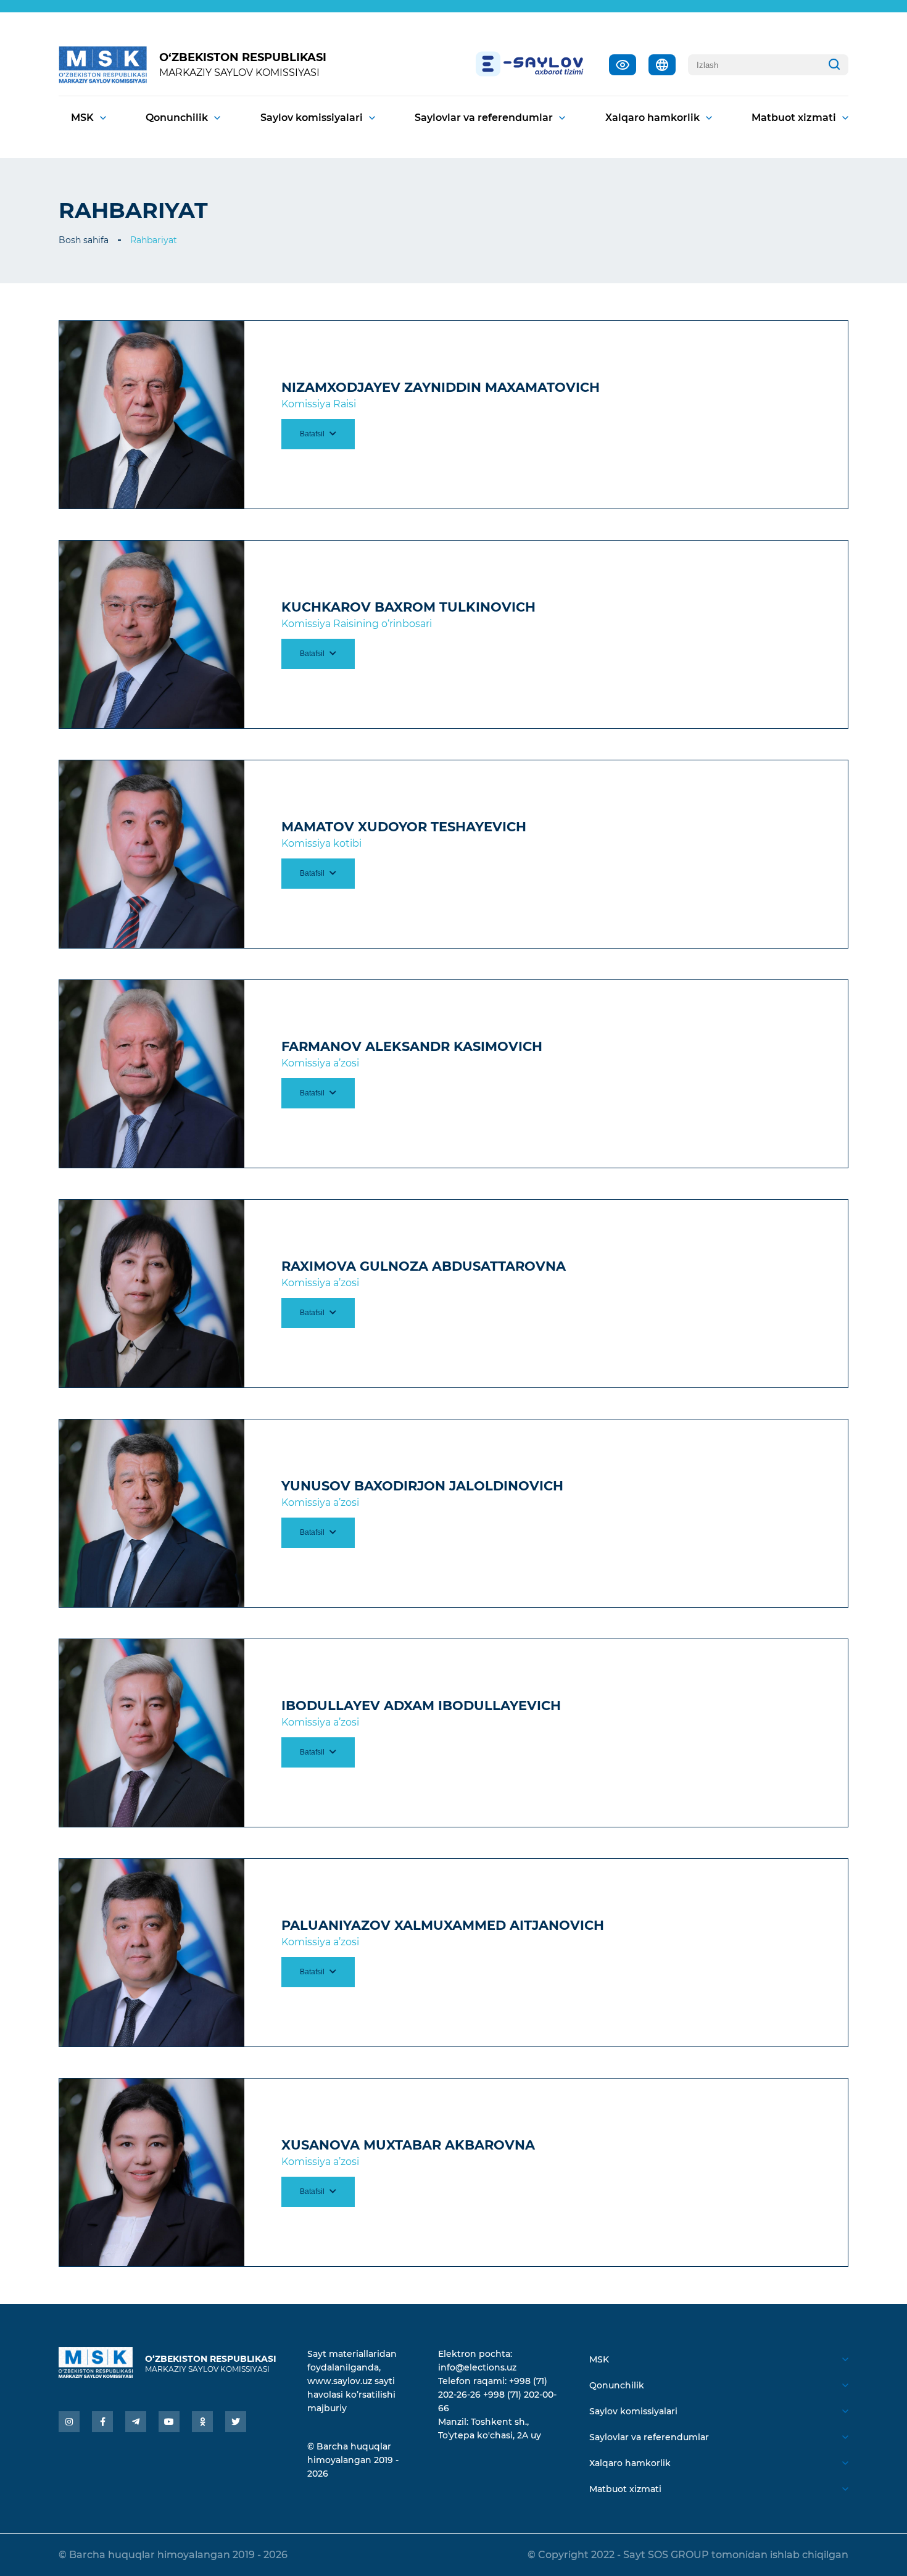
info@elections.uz (477, 2367)
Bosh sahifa (84, 240)
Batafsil (313, 434)
